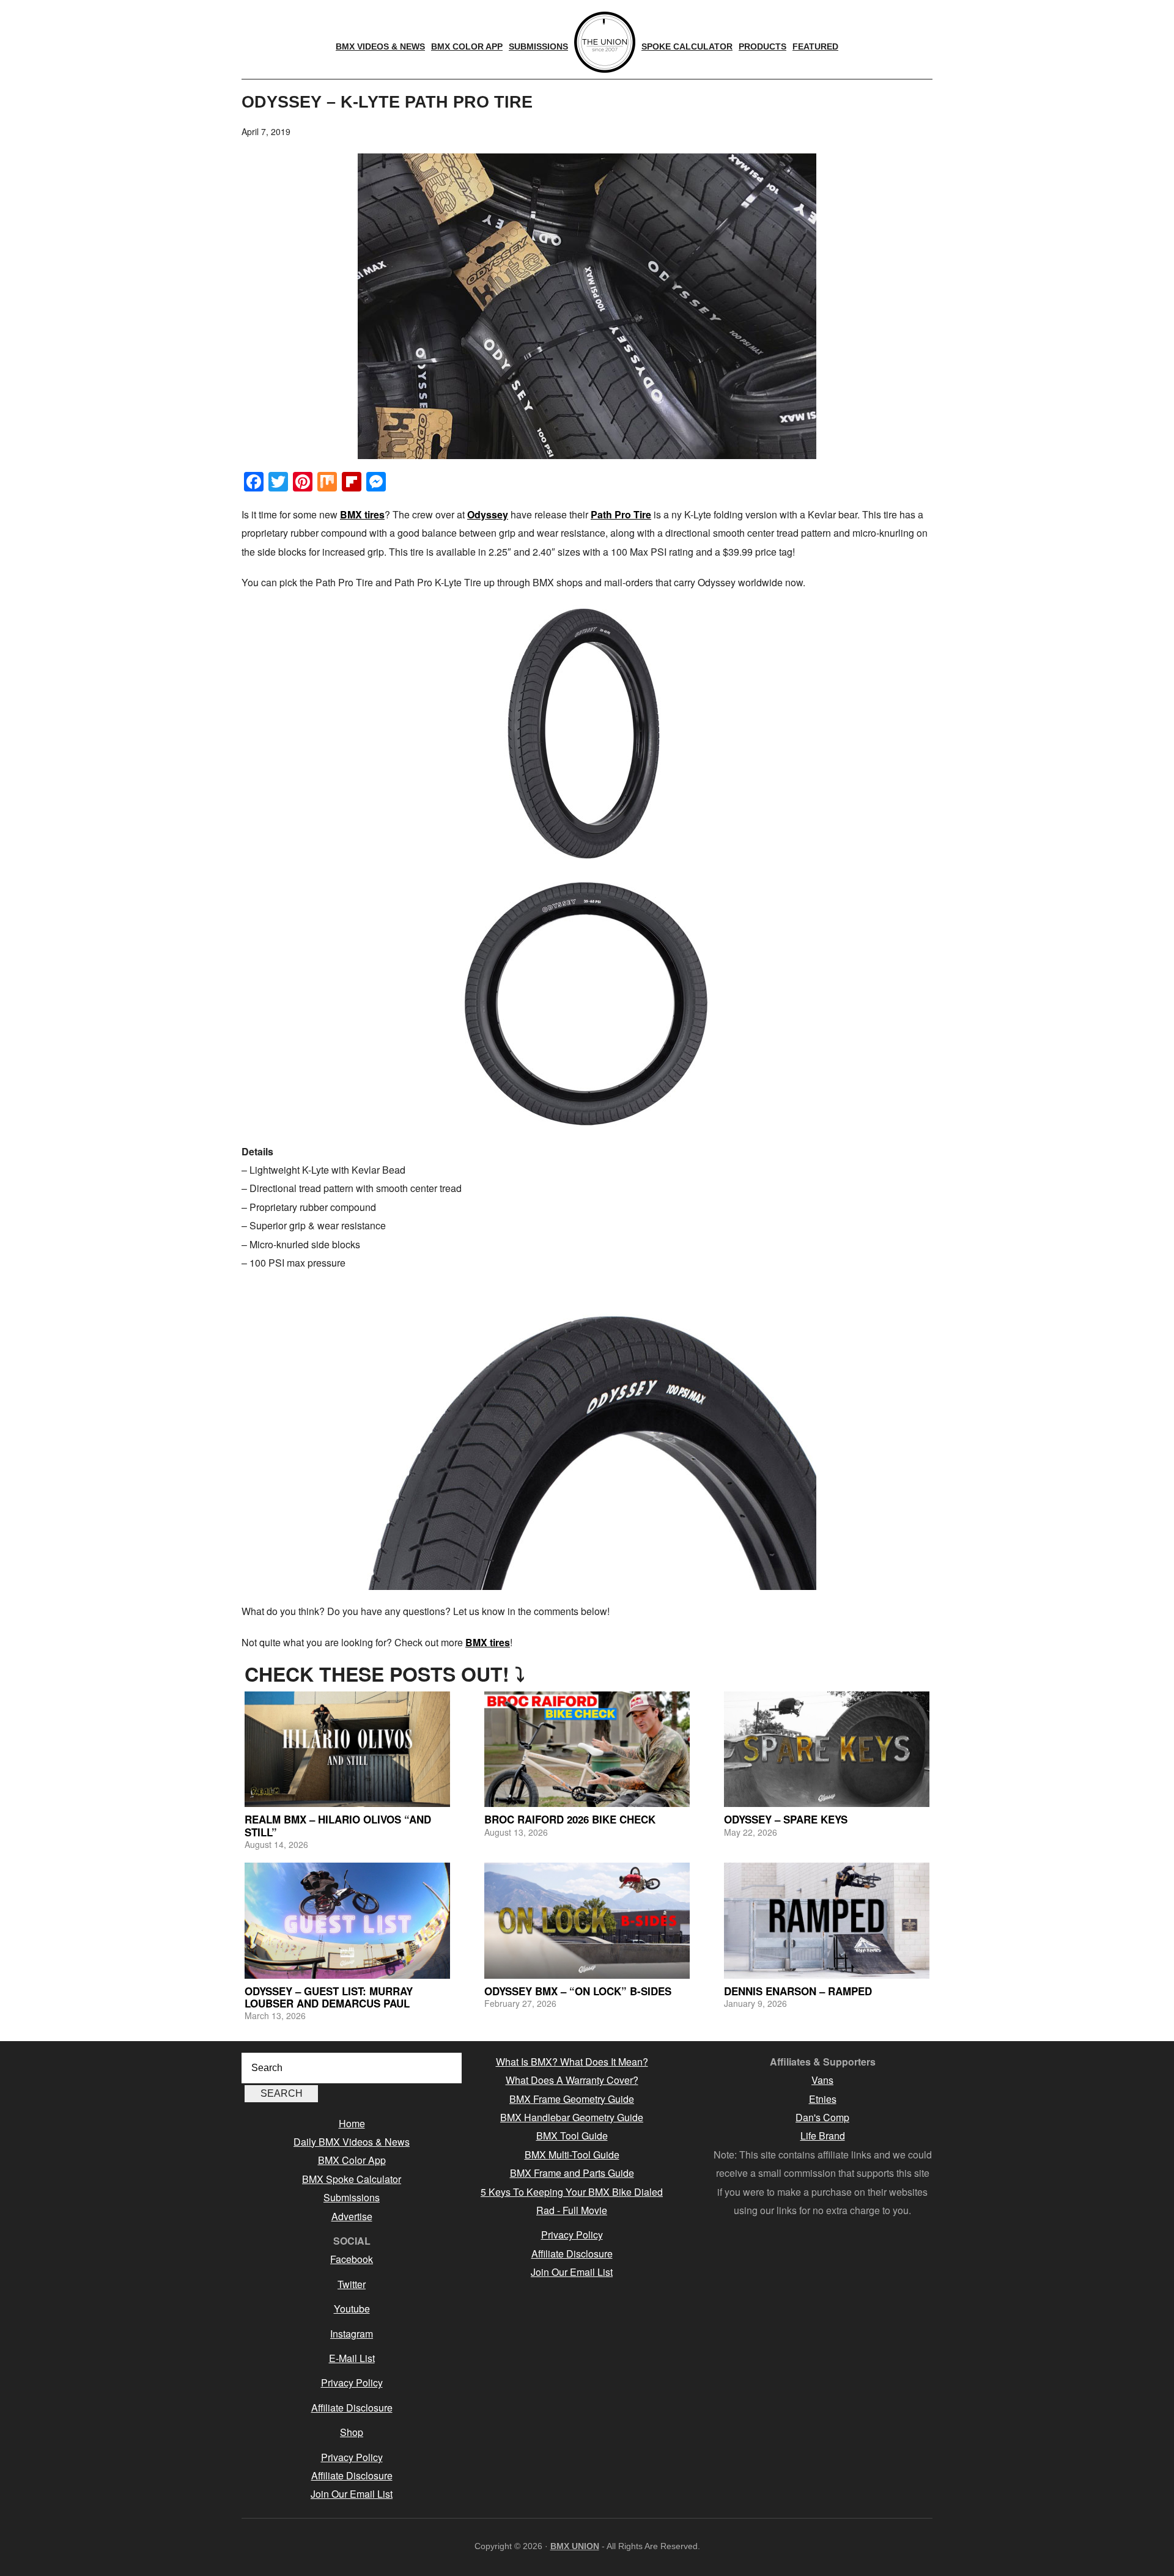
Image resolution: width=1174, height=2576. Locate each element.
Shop (352, 2432)
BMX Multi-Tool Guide (572, 2155)
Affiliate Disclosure (352, 2408)
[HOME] (605, 42)
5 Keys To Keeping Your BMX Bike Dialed (572, 2192)
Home (352, 2123)
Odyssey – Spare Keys (786, 1819)
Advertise (352, 2216)
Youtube (352, 2309)
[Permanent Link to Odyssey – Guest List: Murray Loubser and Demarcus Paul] (347, 1920)
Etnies (823, 2099)
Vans (822, 2080)
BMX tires (362, 514)
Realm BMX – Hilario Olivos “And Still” (338, 1825)
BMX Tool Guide (572, 2136)
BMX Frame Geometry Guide (572, 2099)
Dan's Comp (822, 2117)
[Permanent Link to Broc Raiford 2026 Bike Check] (587, 1749)
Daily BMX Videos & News (352, 2142)
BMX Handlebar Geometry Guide (572, 2117)
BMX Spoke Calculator (352, 2179)
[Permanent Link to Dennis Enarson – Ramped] (827, 1920)
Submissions (352, 2197)
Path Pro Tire (621, 514)
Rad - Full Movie (572, 2210)
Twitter (352, 2284)
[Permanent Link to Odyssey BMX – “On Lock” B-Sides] (587, 1920)
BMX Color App (352, 2160)
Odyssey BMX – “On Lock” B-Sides (578, 1991)
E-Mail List (352, 2358)
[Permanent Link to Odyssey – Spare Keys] (827, 1749)
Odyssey (488, 514)
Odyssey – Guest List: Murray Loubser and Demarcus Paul (329, 1997)
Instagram (352, 2334)
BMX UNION (575, 2546)
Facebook (352, 2259)
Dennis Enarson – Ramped (798, 1991)
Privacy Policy (352, 2383)
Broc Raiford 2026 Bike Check (570, 1819)
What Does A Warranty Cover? (572, 2080)
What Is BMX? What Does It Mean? (572, 2062)
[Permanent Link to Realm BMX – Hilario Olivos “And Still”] (347, 1749)
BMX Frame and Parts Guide (572, 2173)
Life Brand (823, 2136)
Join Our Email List (352, 2494)
